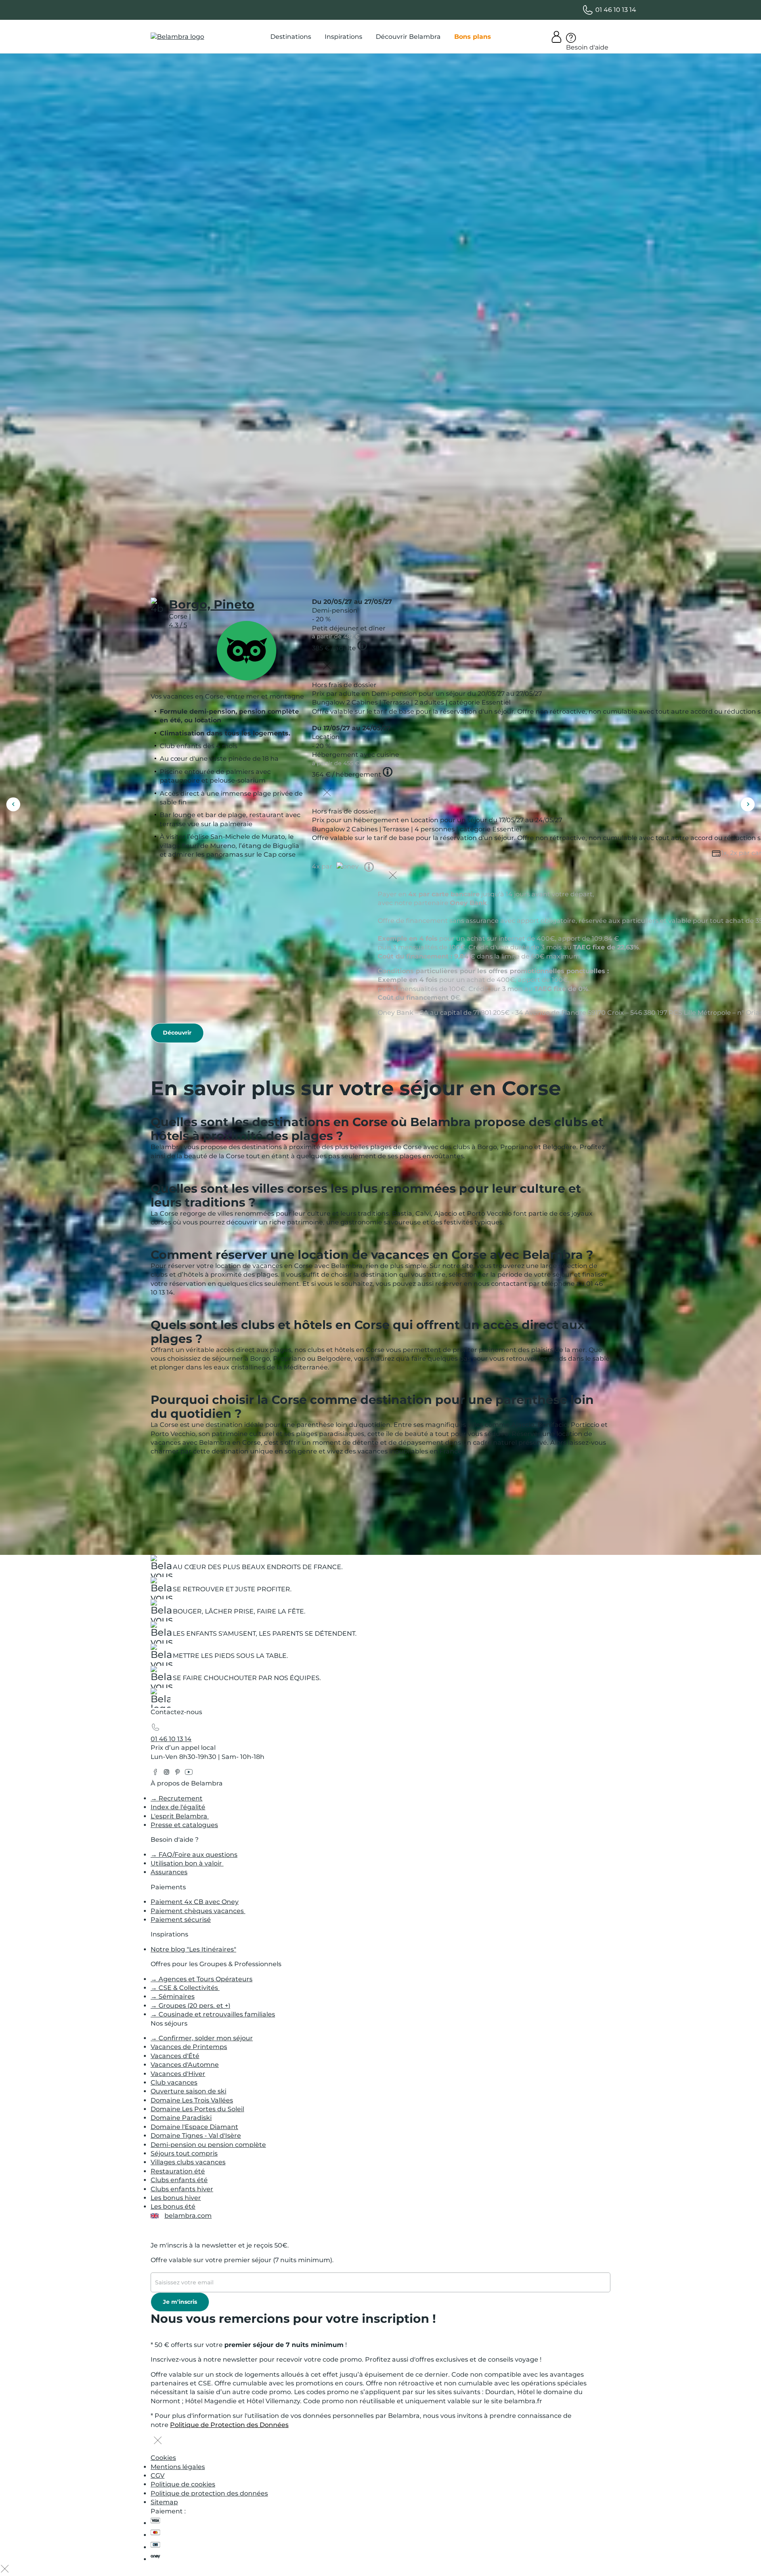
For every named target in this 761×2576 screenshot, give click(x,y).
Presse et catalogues (184, 1825)
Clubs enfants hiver (182, 2189)
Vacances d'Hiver (178, 2074)
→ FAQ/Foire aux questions (194, 1855)
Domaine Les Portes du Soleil (197, 2109)
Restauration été (178, 2171)
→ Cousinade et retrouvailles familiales (213, 2014)
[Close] (327, 666)
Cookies (163, 2458)
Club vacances (174, 2082)
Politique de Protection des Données (229, 2425)
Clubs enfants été (179, 2180)
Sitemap (164, 2502)
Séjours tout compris (184, 2153)
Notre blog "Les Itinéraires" (193, 1949)
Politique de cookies (183, 2484)
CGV (158, 2476)
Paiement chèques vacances (198, 1911)
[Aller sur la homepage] (161, 1700)
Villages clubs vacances (188, 2162)
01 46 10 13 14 (171, 1739)
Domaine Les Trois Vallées (192, 2100)
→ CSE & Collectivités (185, 1988)
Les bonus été (173, 2206)
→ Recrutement (177, 1798)
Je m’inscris (180, 2302)
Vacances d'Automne (185, 2065)
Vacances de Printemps (189, 2047)
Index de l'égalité (178, 1807)
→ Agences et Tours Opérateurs (202, 1979)
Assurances (169, 1872)
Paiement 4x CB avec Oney (195, 1902)
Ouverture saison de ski (188, 2091)
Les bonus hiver (176, 2198)
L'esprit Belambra (180, 1816)
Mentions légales (178, 2467)
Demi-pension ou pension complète (208, 2145)
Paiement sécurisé (181, 1920)
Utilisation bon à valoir (187, 1863)
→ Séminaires (173, 1996)
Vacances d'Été (175, 2056)
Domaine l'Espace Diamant (194, 2127)
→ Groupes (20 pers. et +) (190, 2006)
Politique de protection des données (209, 2493)
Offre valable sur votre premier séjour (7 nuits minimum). (242, 2260)
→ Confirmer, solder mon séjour (202, 2038)
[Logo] (177, 37)
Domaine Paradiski (181, 2118)
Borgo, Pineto (212, 604)
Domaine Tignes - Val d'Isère (196, 2136)
